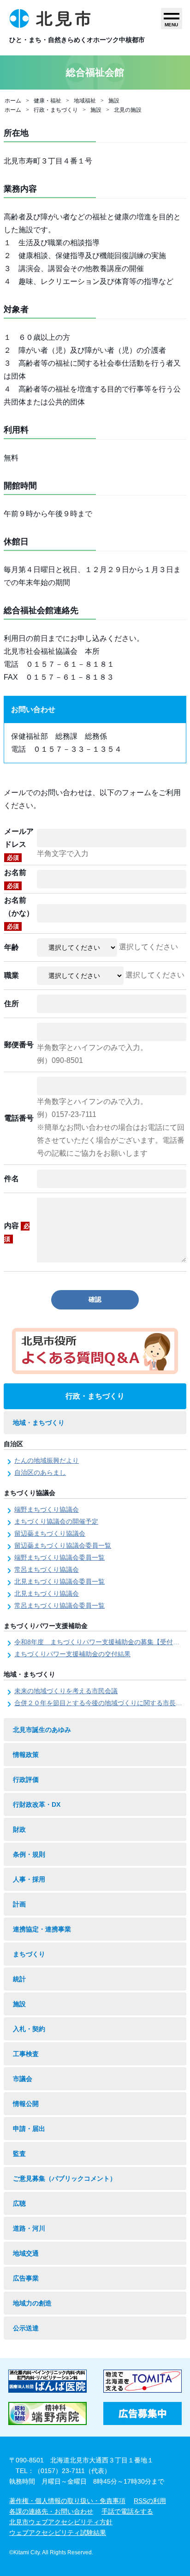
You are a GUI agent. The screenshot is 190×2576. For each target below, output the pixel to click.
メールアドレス (19, 844)
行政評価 (26, 1780)
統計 (19, 1979)
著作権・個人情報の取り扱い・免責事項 (67, 2501)
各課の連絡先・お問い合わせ (51, 2511)
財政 (19, 1829)
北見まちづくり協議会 (47, 1593)
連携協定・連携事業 (42, 1929)
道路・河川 (29, 2228)
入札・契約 (29, 2029)
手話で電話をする (127, 2511)
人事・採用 (29, 1879)
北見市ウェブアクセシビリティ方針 (61, 2522)
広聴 (19, 2203)
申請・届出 (29, 2129)
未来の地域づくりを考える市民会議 (66, 1691)
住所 (12, 1004)
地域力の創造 (32, 2303)
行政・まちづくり (56, 110)
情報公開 (26, 2104)
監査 (19, 2154)
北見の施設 (128, 110)
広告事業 (26, 2278)
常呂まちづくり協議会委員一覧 (59, 1605)
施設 (114, 101)
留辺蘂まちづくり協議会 (50, 1533)
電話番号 (19, 1118)
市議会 (23, 2079)
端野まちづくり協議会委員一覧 (59, 1557)
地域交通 (26, 2253)
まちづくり (29, 1954)
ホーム (13, 101)
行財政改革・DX (37, 1804)
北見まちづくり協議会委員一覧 (59, 1581)
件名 (12, 1179)
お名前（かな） (19, 913)
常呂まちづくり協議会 (47, 1569)
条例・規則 (29, 1854)
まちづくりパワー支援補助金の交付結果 (72, 1654)
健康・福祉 (47, 101)
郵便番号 (19, 1045)
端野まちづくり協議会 (47, 1509)
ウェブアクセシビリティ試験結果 (58, 2533)
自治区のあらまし (40, 1472)
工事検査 (26, 2054)
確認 (95, 1299)
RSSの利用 (150, 2501)
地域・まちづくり (39, 1423)
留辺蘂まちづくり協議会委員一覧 (63, 1545)
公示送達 (26, 2328)
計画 (19, 1904)
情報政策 (26, 1755)
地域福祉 (85, 101)
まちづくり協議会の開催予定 (56, 1521)
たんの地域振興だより (47, 1460)
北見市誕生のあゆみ (42, 1730)
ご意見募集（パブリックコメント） (65, 2178)
